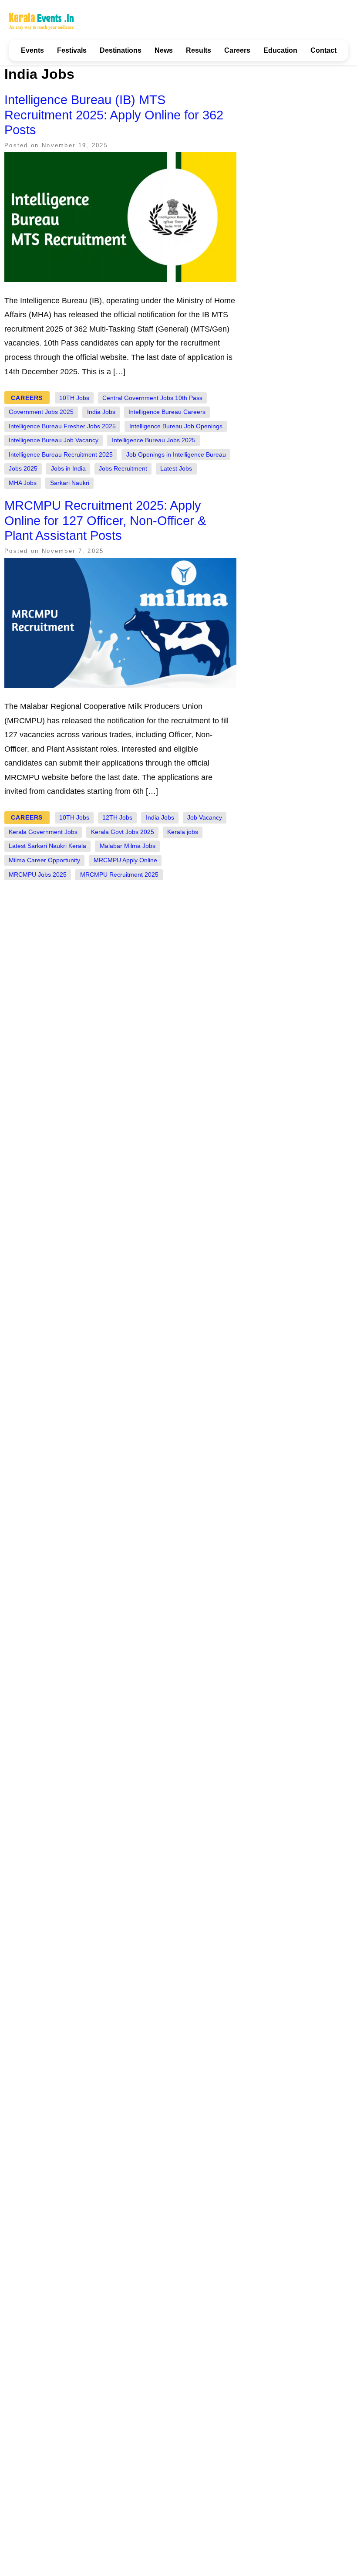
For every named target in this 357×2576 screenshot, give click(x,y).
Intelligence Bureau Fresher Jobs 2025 (62, 426)
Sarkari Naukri (70, 483)
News (164, 50)
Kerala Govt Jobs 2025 (123, 832)
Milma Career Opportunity (44, 860)
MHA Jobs (23, 483)
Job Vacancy (205, 818)
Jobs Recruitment (123, 469)
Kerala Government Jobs (43, 832)
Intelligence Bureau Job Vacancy (54, 440)
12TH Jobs (117, 818)
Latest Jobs (176, 469)
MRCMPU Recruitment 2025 (119, 875)
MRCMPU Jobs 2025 (38, 875)
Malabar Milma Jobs (128, 846)
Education (280, 50)
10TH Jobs (74, 398)
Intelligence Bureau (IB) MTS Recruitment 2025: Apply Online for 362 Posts (114, 115)
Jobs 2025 (23, 469)
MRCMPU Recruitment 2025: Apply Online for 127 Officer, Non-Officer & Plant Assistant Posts (105, 520)
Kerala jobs (183, 832)
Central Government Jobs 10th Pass (152, 398)
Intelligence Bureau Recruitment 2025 (61, 455)
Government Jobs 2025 (41, 412)
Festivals (72, 50)
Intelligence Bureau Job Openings (176, 426)
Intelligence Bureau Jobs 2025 (154, 440)
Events (32, 50)
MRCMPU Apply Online (125, 860)
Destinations (121, 50)
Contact (323, 50)
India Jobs (101, 412)
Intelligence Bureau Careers (167, 412)
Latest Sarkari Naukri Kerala (47, 846)
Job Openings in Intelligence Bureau (176, 455)
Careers (237, 50)
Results (199, 50)
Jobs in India (68, 469)
